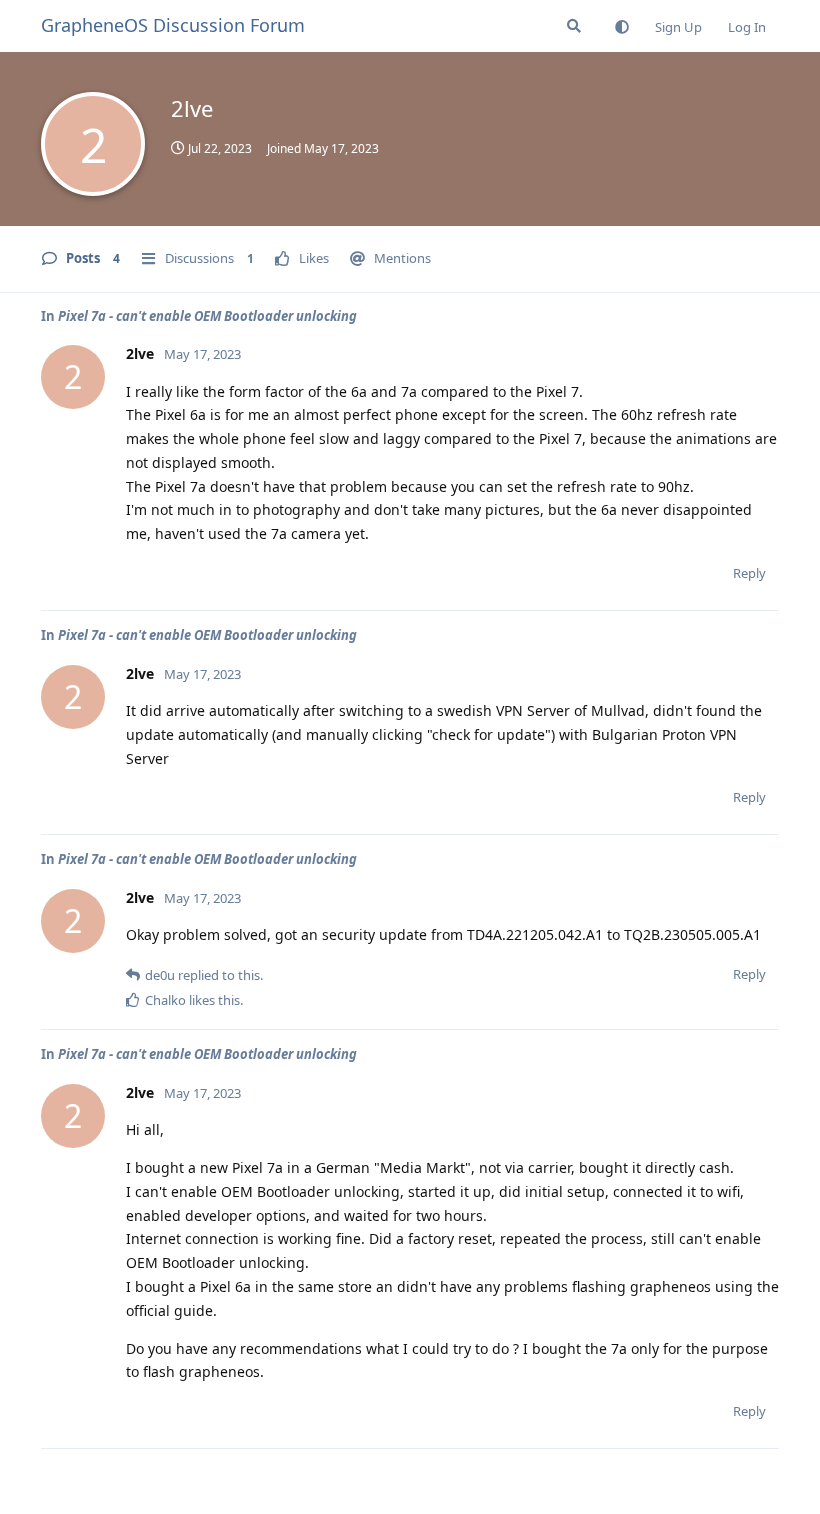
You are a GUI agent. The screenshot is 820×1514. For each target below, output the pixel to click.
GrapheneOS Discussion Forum (173, 25)
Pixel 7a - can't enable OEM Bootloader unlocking (207, 316)
